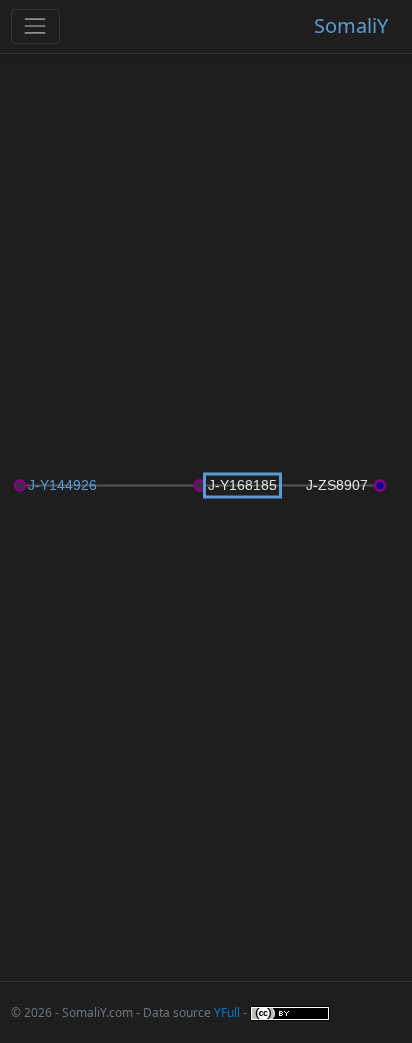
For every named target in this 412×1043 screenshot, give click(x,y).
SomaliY (351, 25)
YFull (227, 1012)
